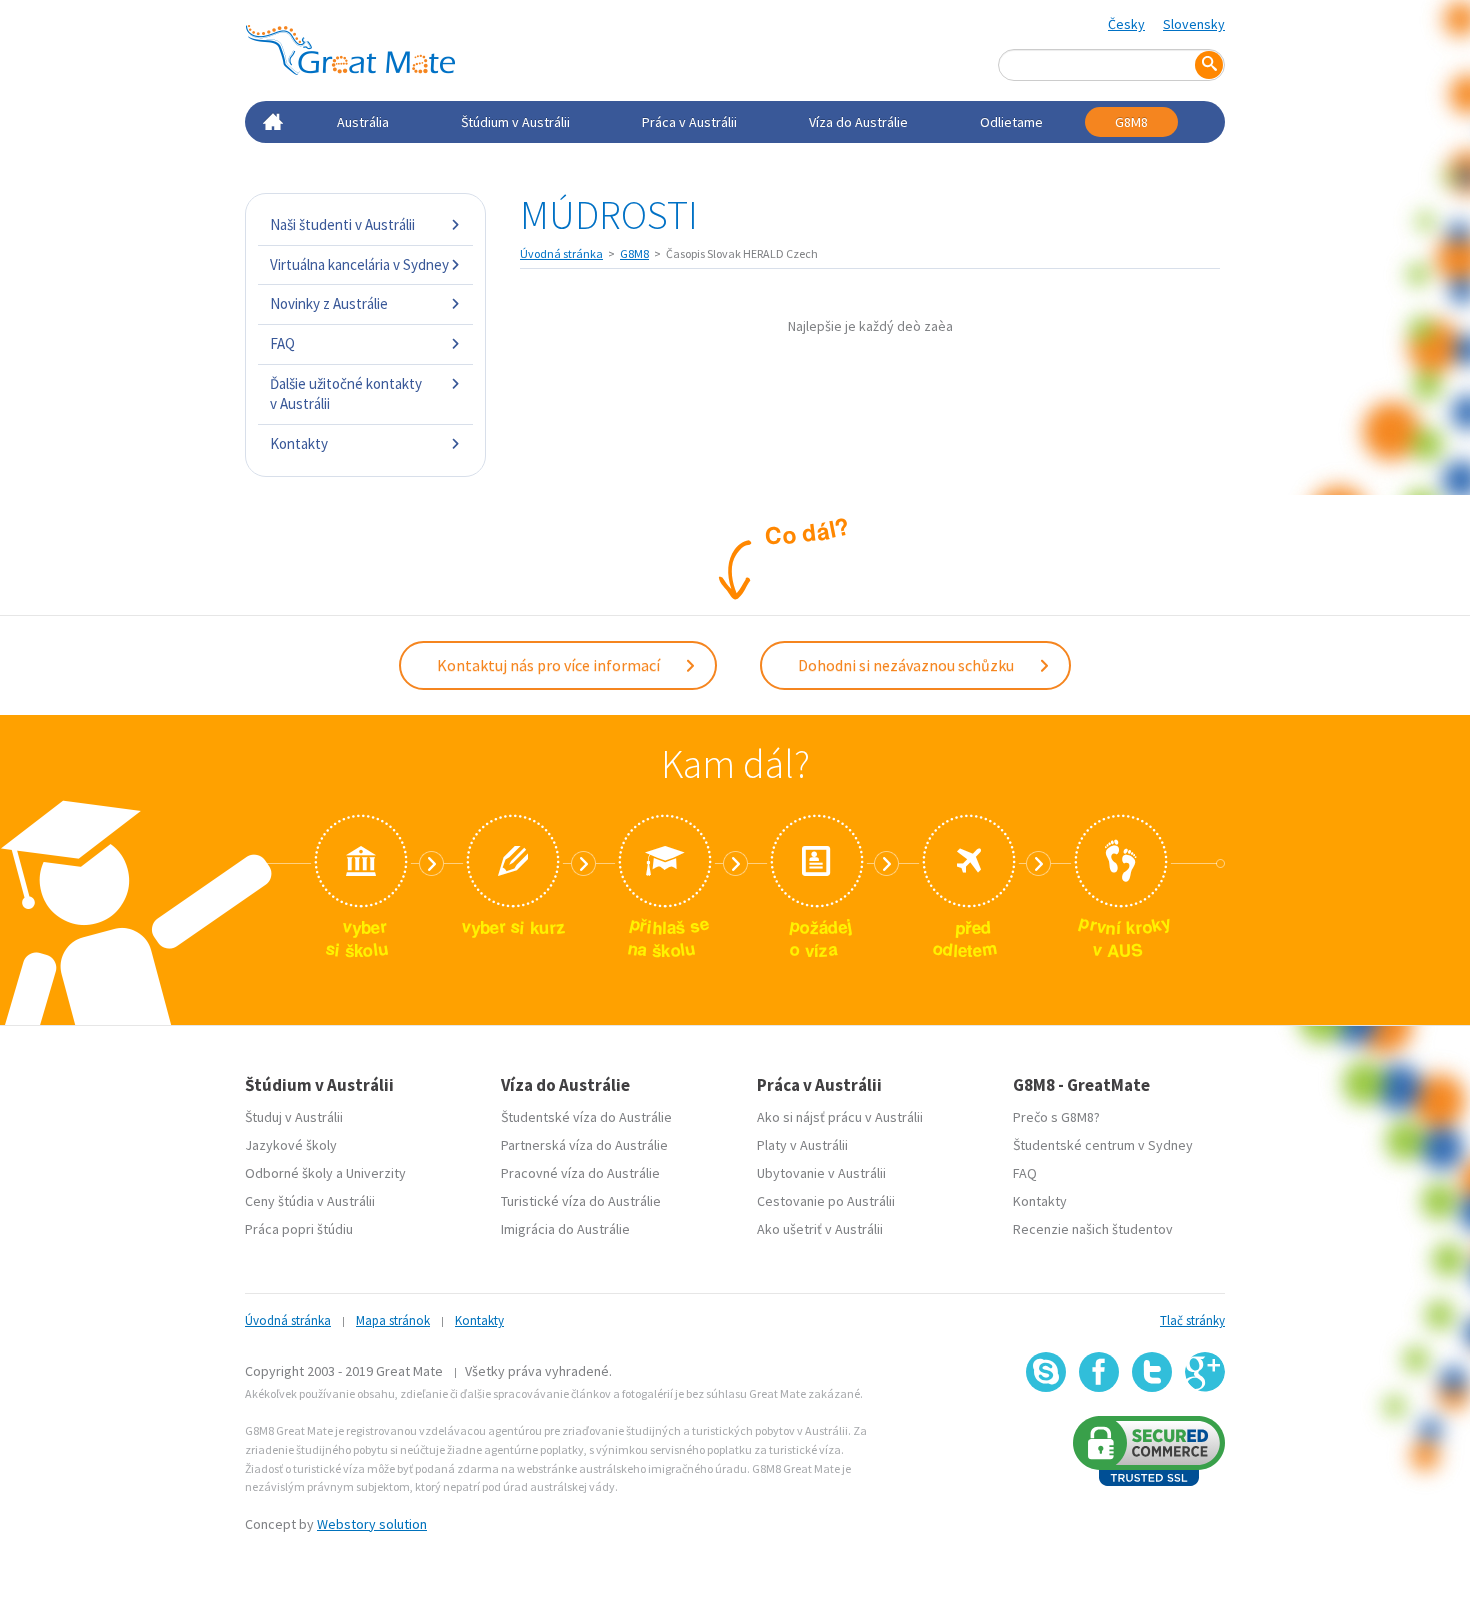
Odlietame (1011, 122)
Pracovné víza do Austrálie (580, 1173)
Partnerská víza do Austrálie (584, 1145)
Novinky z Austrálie (329, 303)
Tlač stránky (1192, 1320)
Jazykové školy (291, 1145)
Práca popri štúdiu (299, 1229)
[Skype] (1046, 1372)
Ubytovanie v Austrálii (821, 1173)
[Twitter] (1152, 1372)
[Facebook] (1099, 1372)
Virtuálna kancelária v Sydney (359, 264)
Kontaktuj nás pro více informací (550, 665)
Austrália (363, 122)
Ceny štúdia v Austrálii (310, 1201)
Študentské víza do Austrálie (586, 1117)
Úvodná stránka (561, 253)
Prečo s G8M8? (1056, 1117)
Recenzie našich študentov (1093, 1229)
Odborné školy (289, 1173)
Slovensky (1194, 24)
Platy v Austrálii (802, 1145)
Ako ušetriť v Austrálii (820, 1229)
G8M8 (1131, 122)
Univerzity (376, 1173)
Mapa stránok (393, 1320)
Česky (1126, 24)
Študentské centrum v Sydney (1103, 1145)
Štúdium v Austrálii (515, 122)
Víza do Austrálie (858, 122)
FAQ (282, 343)
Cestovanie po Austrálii (826, 1201)
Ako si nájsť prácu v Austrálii (840, 1117)
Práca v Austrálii (689, 122)
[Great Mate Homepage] (350, 50)
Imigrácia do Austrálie (565, 1229)
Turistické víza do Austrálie (581, 1201)
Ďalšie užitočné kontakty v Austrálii (346, 393)
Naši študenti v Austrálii (342, 224)
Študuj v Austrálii (294, 1117)
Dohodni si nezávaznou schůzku (907, 665)
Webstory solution (372, 1524)
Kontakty (299, 443)
